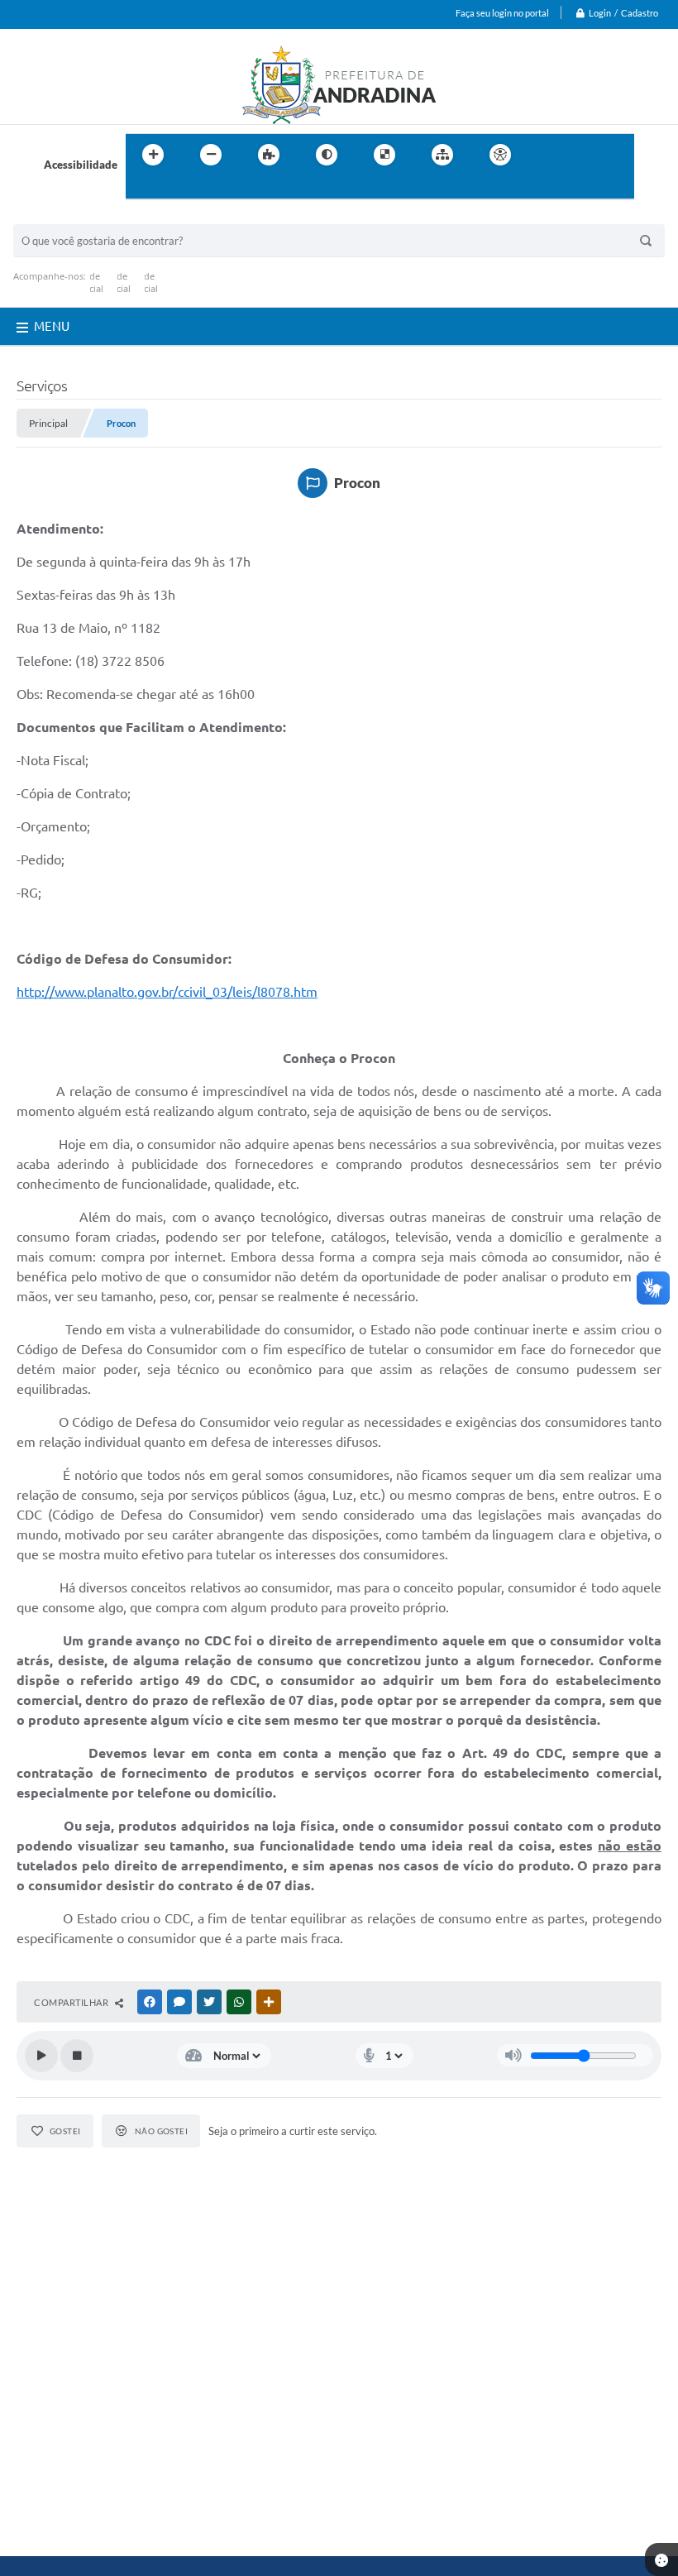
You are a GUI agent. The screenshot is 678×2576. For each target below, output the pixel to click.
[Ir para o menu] (584, 155)
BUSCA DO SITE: (62, 216)
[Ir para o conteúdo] (547, 155)
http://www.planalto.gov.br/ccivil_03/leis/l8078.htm (167, 992)
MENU (52, 326)
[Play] (41, 2056)
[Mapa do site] (442, 155)
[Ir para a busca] (142, 189)
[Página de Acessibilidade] (500, 155)
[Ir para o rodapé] (179, 189)
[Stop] (77, 2056)
